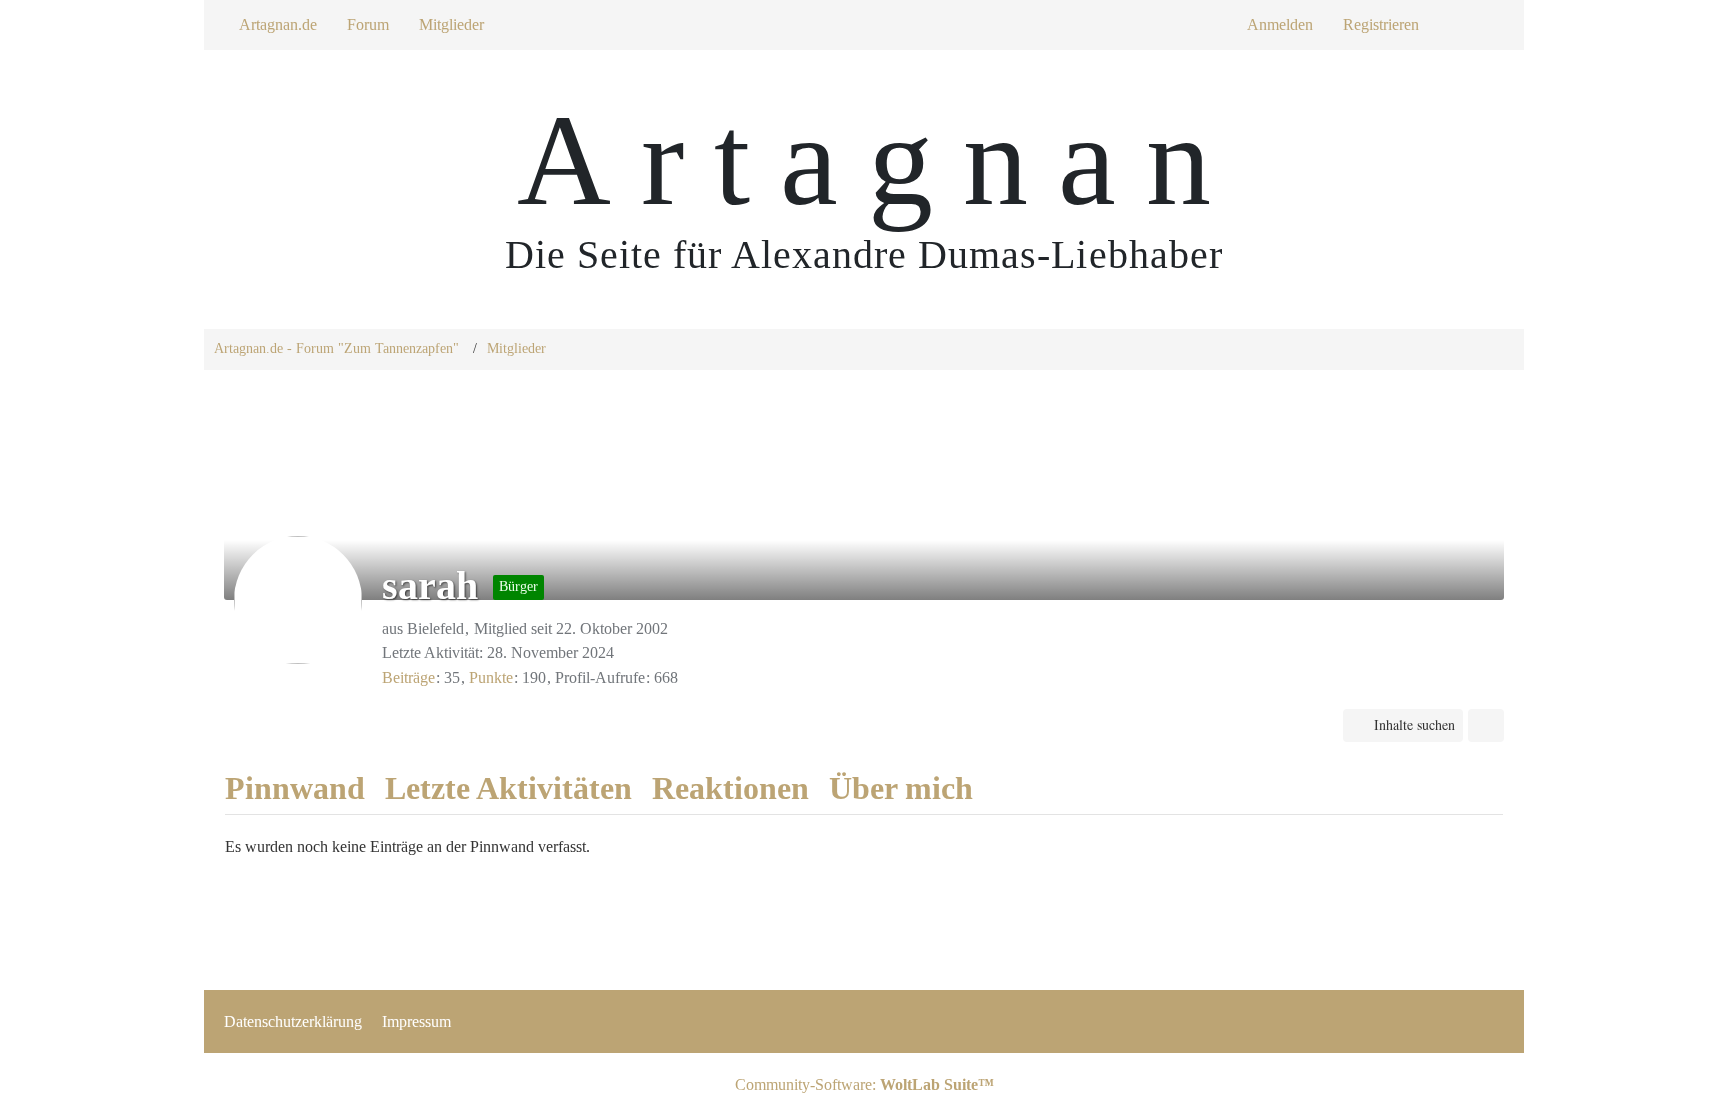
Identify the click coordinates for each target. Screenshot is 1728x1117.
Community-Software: (864, 1084)
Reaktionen (730, 788)
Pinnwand (295, 788)
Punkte (491, 677)
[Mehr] (1486, 725)
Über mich (901, 788)
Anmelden (1280, 24)
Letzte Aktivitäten (508, 788)
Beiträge (408, 677)
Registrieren (1381, 24)
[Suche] (1469, 25)
